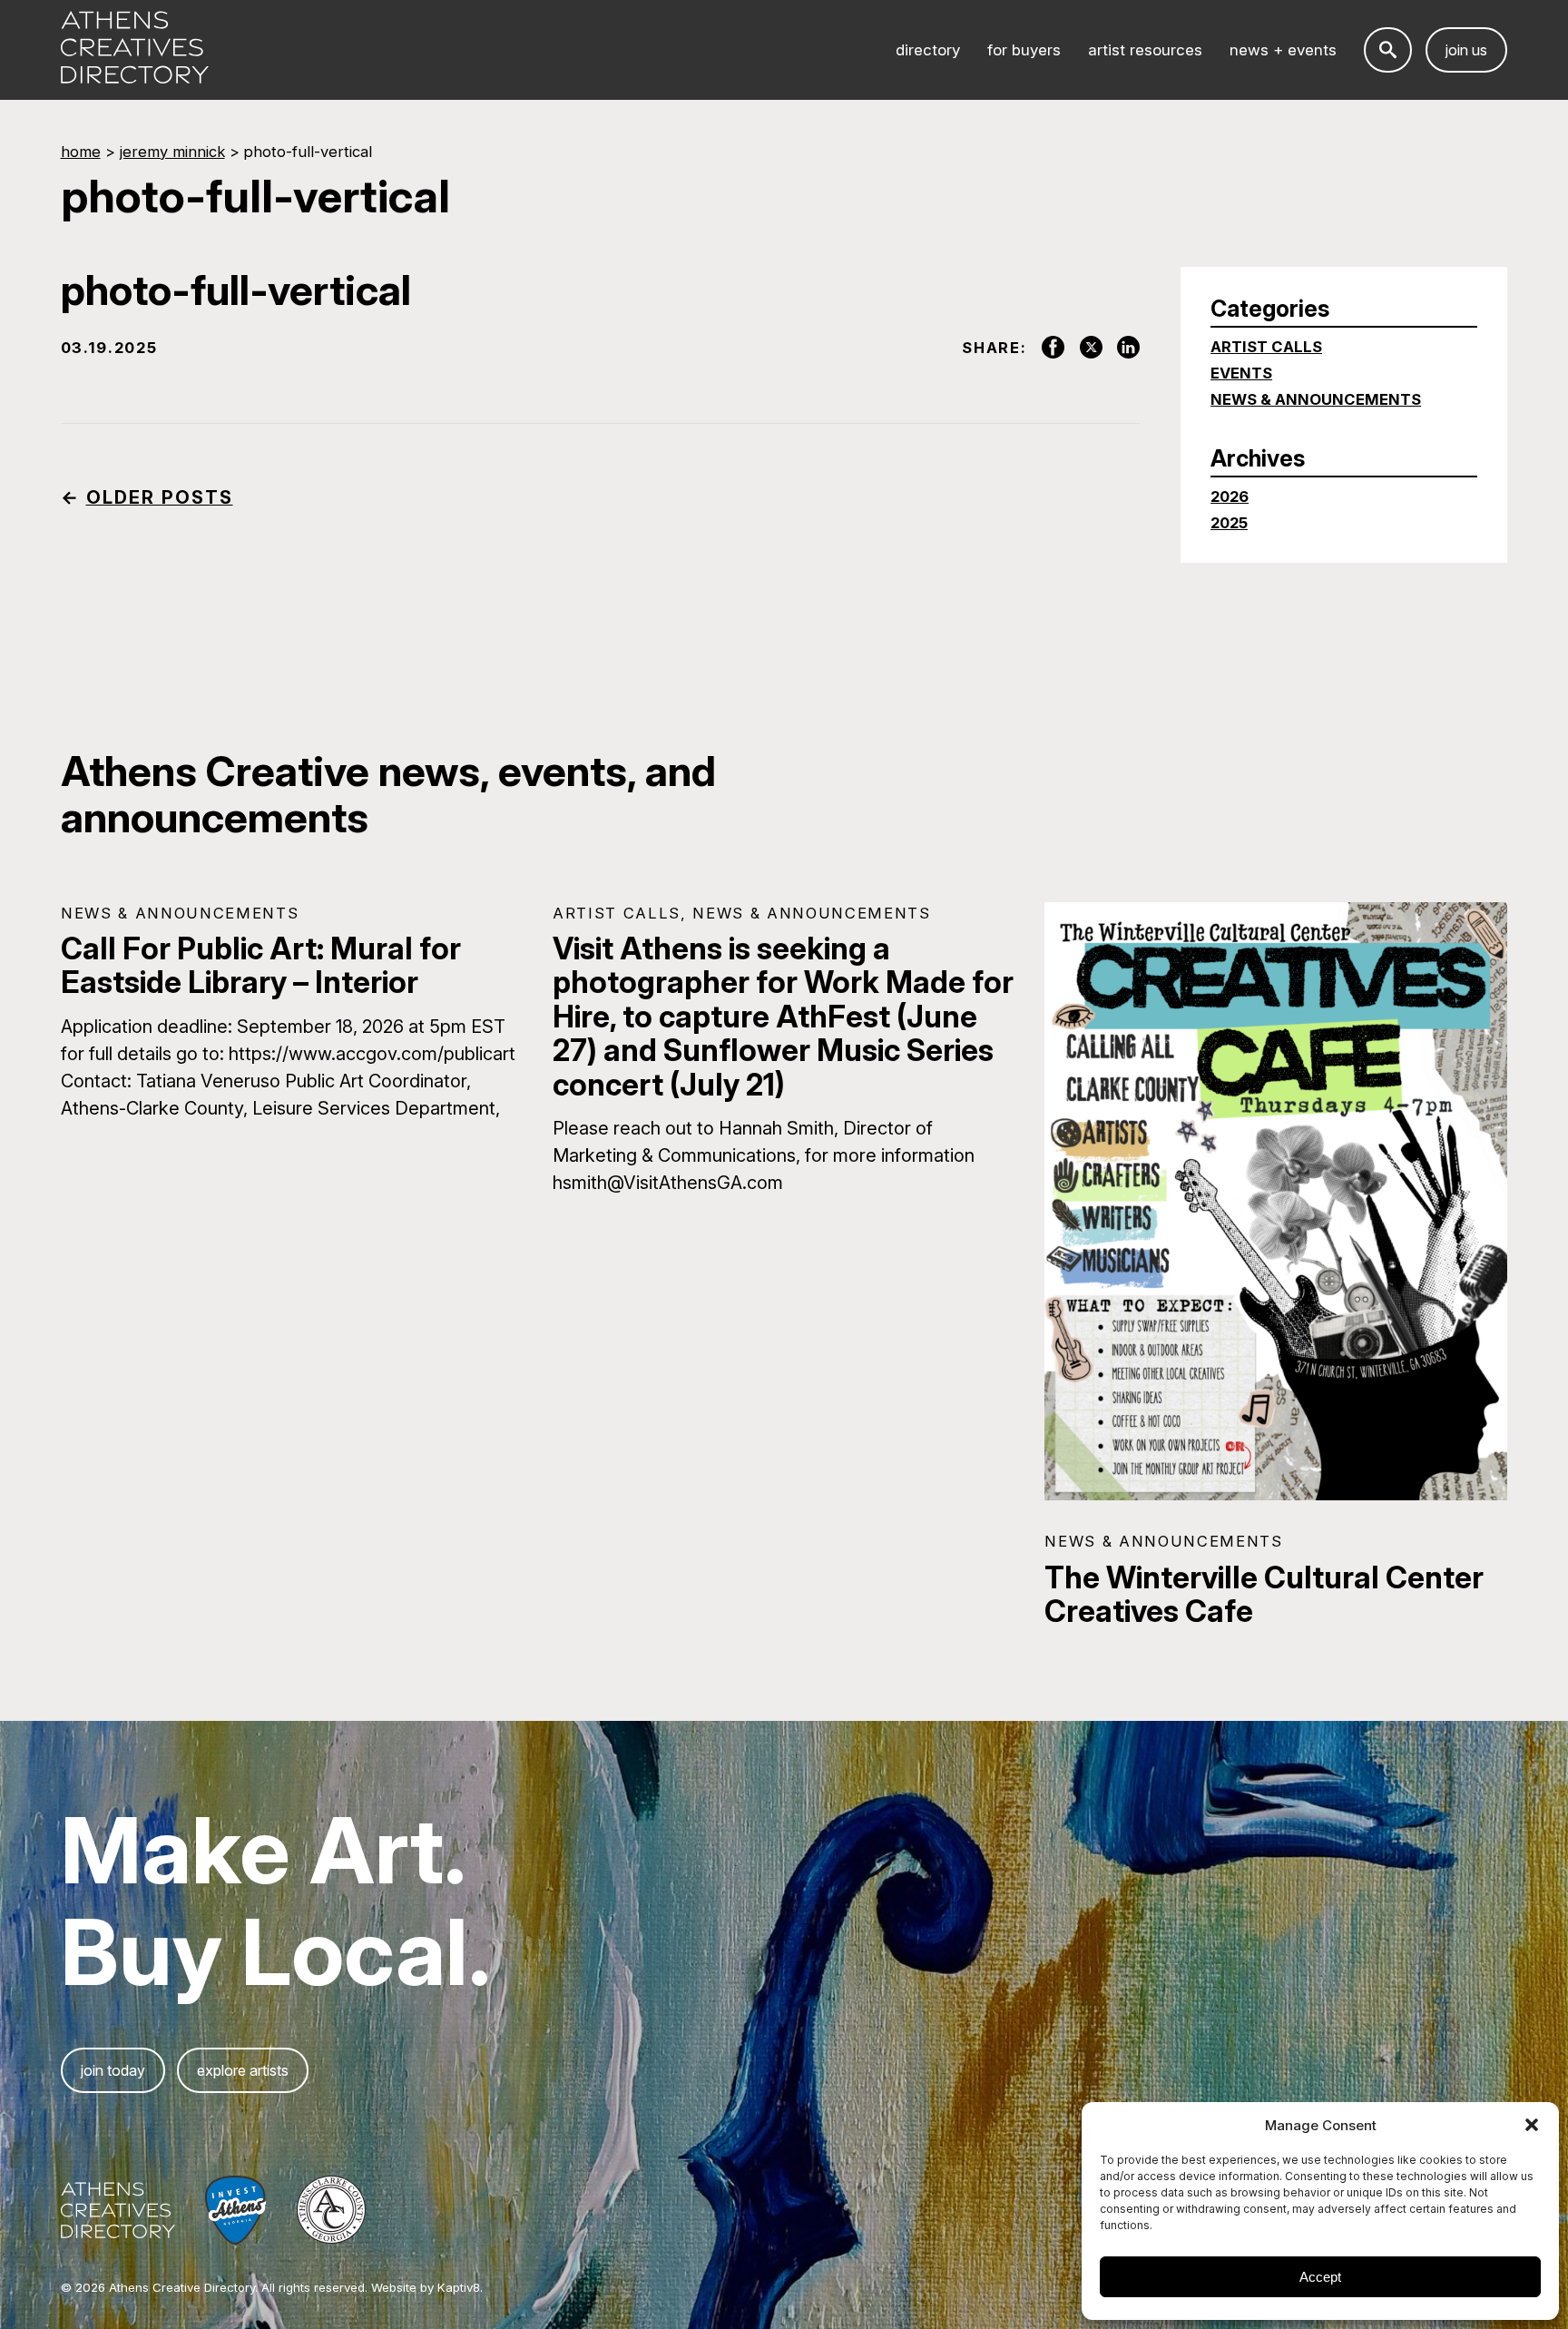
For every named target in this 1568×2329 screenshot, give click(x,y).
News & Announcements (1316, 399)
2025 (1229, 523)
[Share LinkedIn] (1122, 348)
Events (1241, 373)
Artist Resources (1145, 50)
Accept (1320, 2277)
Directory (928, 50)
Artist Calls (1266, 347)
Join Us (1466, 50)
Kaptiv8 (459, 2287)
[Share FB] (1045, 348)
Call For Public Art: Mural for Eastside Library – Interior (261, 965)
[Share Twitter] (1083, 348)
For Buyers (1024, 50)
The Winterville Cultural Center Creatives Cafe (1264, 1594)
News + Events (1283, 50)
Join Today (113, 2070)
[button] (1532, 2125)
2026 (1230, 496)
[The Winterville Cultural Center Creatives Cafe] (1276, 1201)
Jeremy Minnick (172, 152)
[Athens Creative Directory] (135, 49)
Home (81, 152)
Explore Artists (243, 2070)
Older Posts (160, 497)
